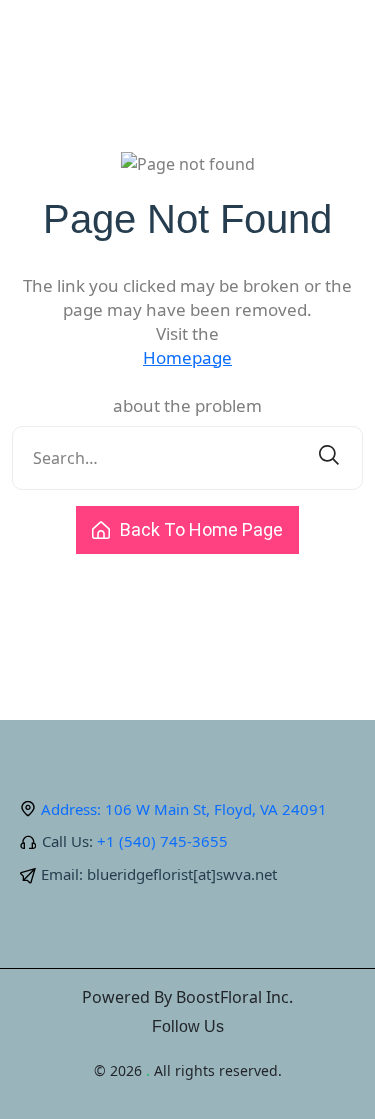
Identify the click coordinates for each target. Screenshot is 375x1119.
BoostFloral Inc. (234, 997)
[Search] (329, 458)
